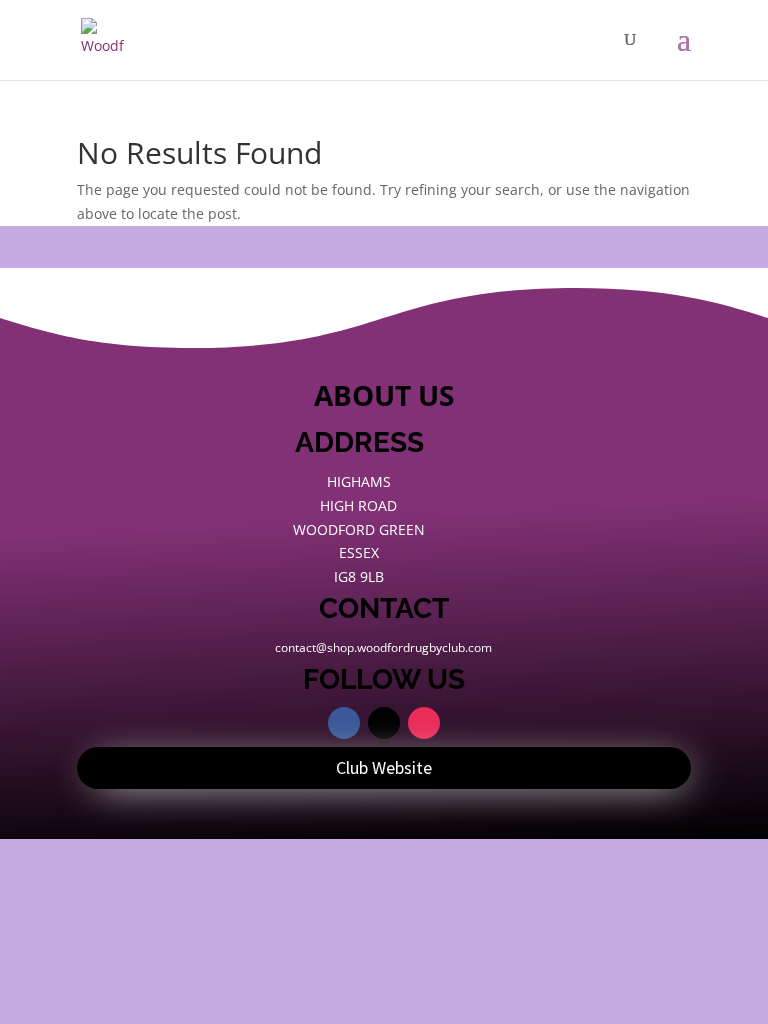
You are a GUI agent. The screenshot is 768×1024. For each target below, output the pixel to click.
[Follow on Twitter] (384, 723)
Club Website (384, 767)
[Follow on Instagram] (424, 723)
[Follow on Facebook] (344, 723)
